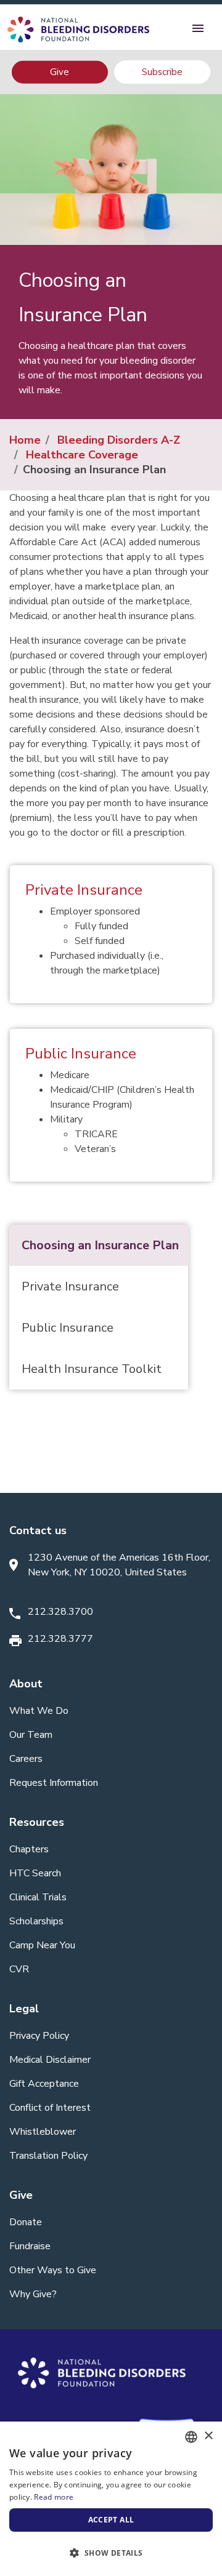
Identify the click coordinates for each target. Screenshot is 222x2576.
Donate (26, 2222)
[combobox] (191, 2437)
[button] (111, 2553)
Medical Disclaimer (50, 2060)
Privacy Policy (39, 2036)
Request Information (54, 1783)
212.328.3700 (60, 1612)
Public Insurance (81, 1054)
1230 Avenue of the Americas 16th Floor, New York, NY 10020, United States (119, 1565)
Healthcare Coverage (82, 455)
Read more (54, 2497)
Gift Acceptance (44, 2084)
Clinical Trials (38, 1897)
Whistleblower (43, 2132)
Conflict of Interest (50, 2108)
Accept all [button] (111, 2520)
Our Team (31, 1735)
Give (60, 72)
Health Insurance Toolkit (92, 1369)
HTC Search (35, 1873)
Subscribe (162, 72)
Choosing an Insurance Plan (100, 1245)
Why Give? (33, 2294)
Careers (26, 1759)
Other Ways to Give (53, 2270)
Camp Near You (42, 1945)
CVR (19, 1969)
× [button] (208, 2436)
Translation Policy (48, 2156)
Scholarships (36, 1921)
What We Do (39, 1711)
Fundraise (30, 2246)
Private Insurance (84, 890)
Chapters (29, 1849)
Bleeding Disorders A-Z (119, 440)
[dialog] (111, 2499)
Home (25, 440)
